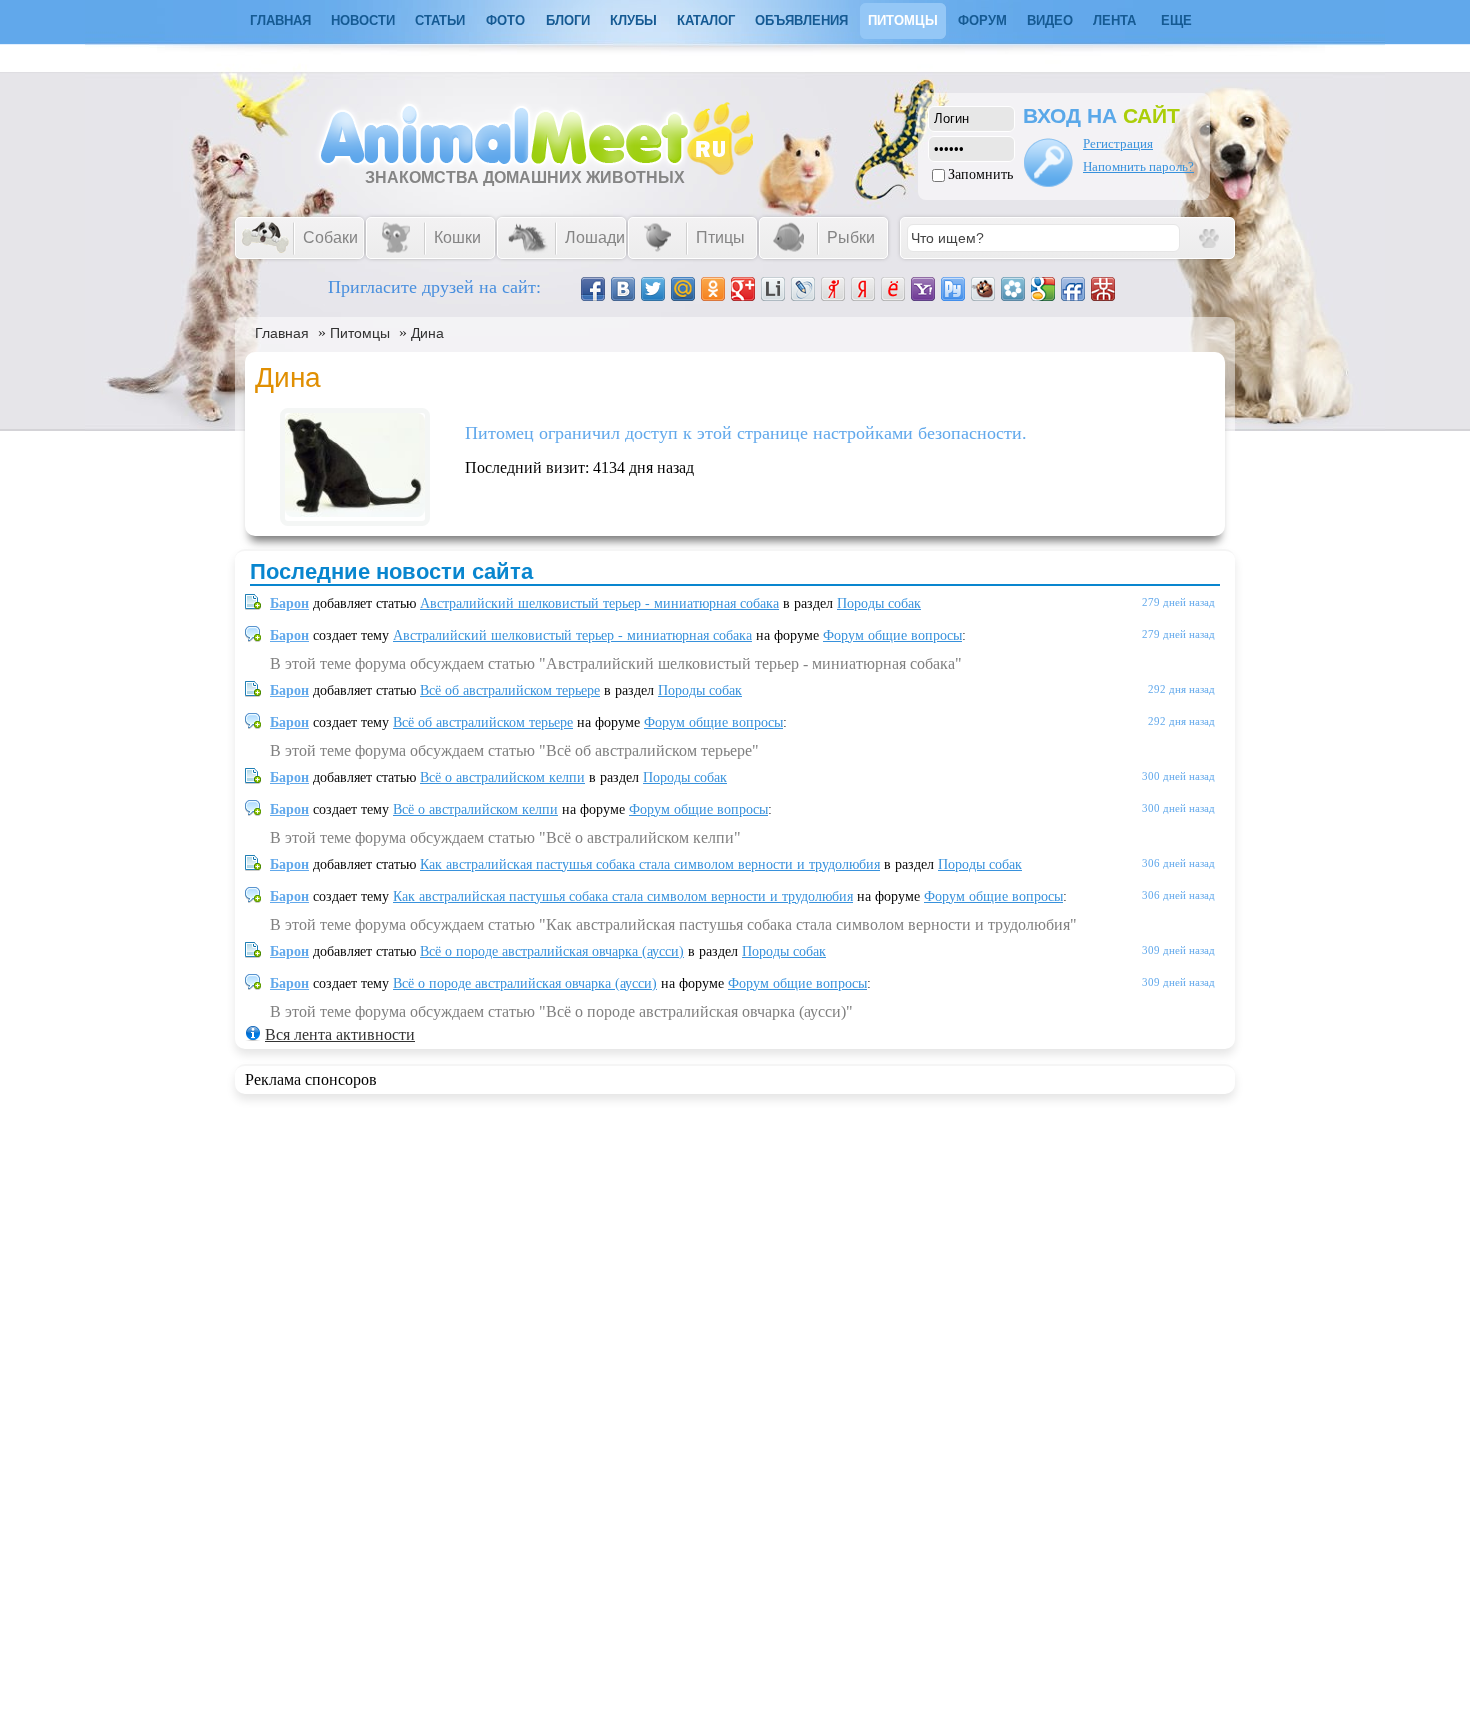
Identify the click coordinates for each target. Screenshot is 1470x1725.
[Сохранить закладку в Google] (1043, 289)
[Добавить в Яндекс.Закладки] (863, 289)
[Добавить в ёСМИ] (893, 289)
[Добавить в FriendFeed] (1073, 289)
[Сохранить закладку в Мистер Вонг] (1103, 289)
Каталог (706, 20)
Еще (1176, 20)
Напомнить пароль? (1138, 166)
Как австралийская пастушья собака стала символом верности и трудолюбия (650, 864)
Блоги (568, 20)
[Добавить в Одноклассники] (713, 289)
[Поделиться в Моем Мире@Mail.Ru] (683, 289)
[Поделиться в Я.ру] (833, 289)
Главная (282, 333)
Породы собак (879, 603)
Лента (1114, 20)
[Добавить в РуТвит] (953, 289)
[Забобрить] (983, 289)
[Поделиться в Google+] (743, 289)
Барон (289, 603)
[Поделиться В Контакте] (623, 289)
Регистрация (1118, 143)
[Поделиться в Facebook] (593, 289)
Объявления (801, 20)
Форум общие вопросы (892, 635)
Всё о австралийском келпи (502, 777)
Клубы (633, 20)
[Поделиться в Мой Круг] (1013, 289)
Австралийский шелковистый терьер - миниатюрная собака (599, 603)
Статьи (440, 20)
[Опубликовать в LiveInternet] (773, 289)
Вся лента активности (340, 1034)
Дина (427, 333)
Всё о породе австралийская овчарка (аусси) (552, 951)
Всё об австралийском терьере (510, 690)
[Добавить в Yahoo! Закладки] (923, 289)
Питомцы (903, 20)
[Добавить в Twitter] (653, 289)
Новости (363, 20)
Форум (982, 20)
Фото (505, 20)
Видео (1050, 20)
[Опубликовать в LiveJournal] (803, 289)
